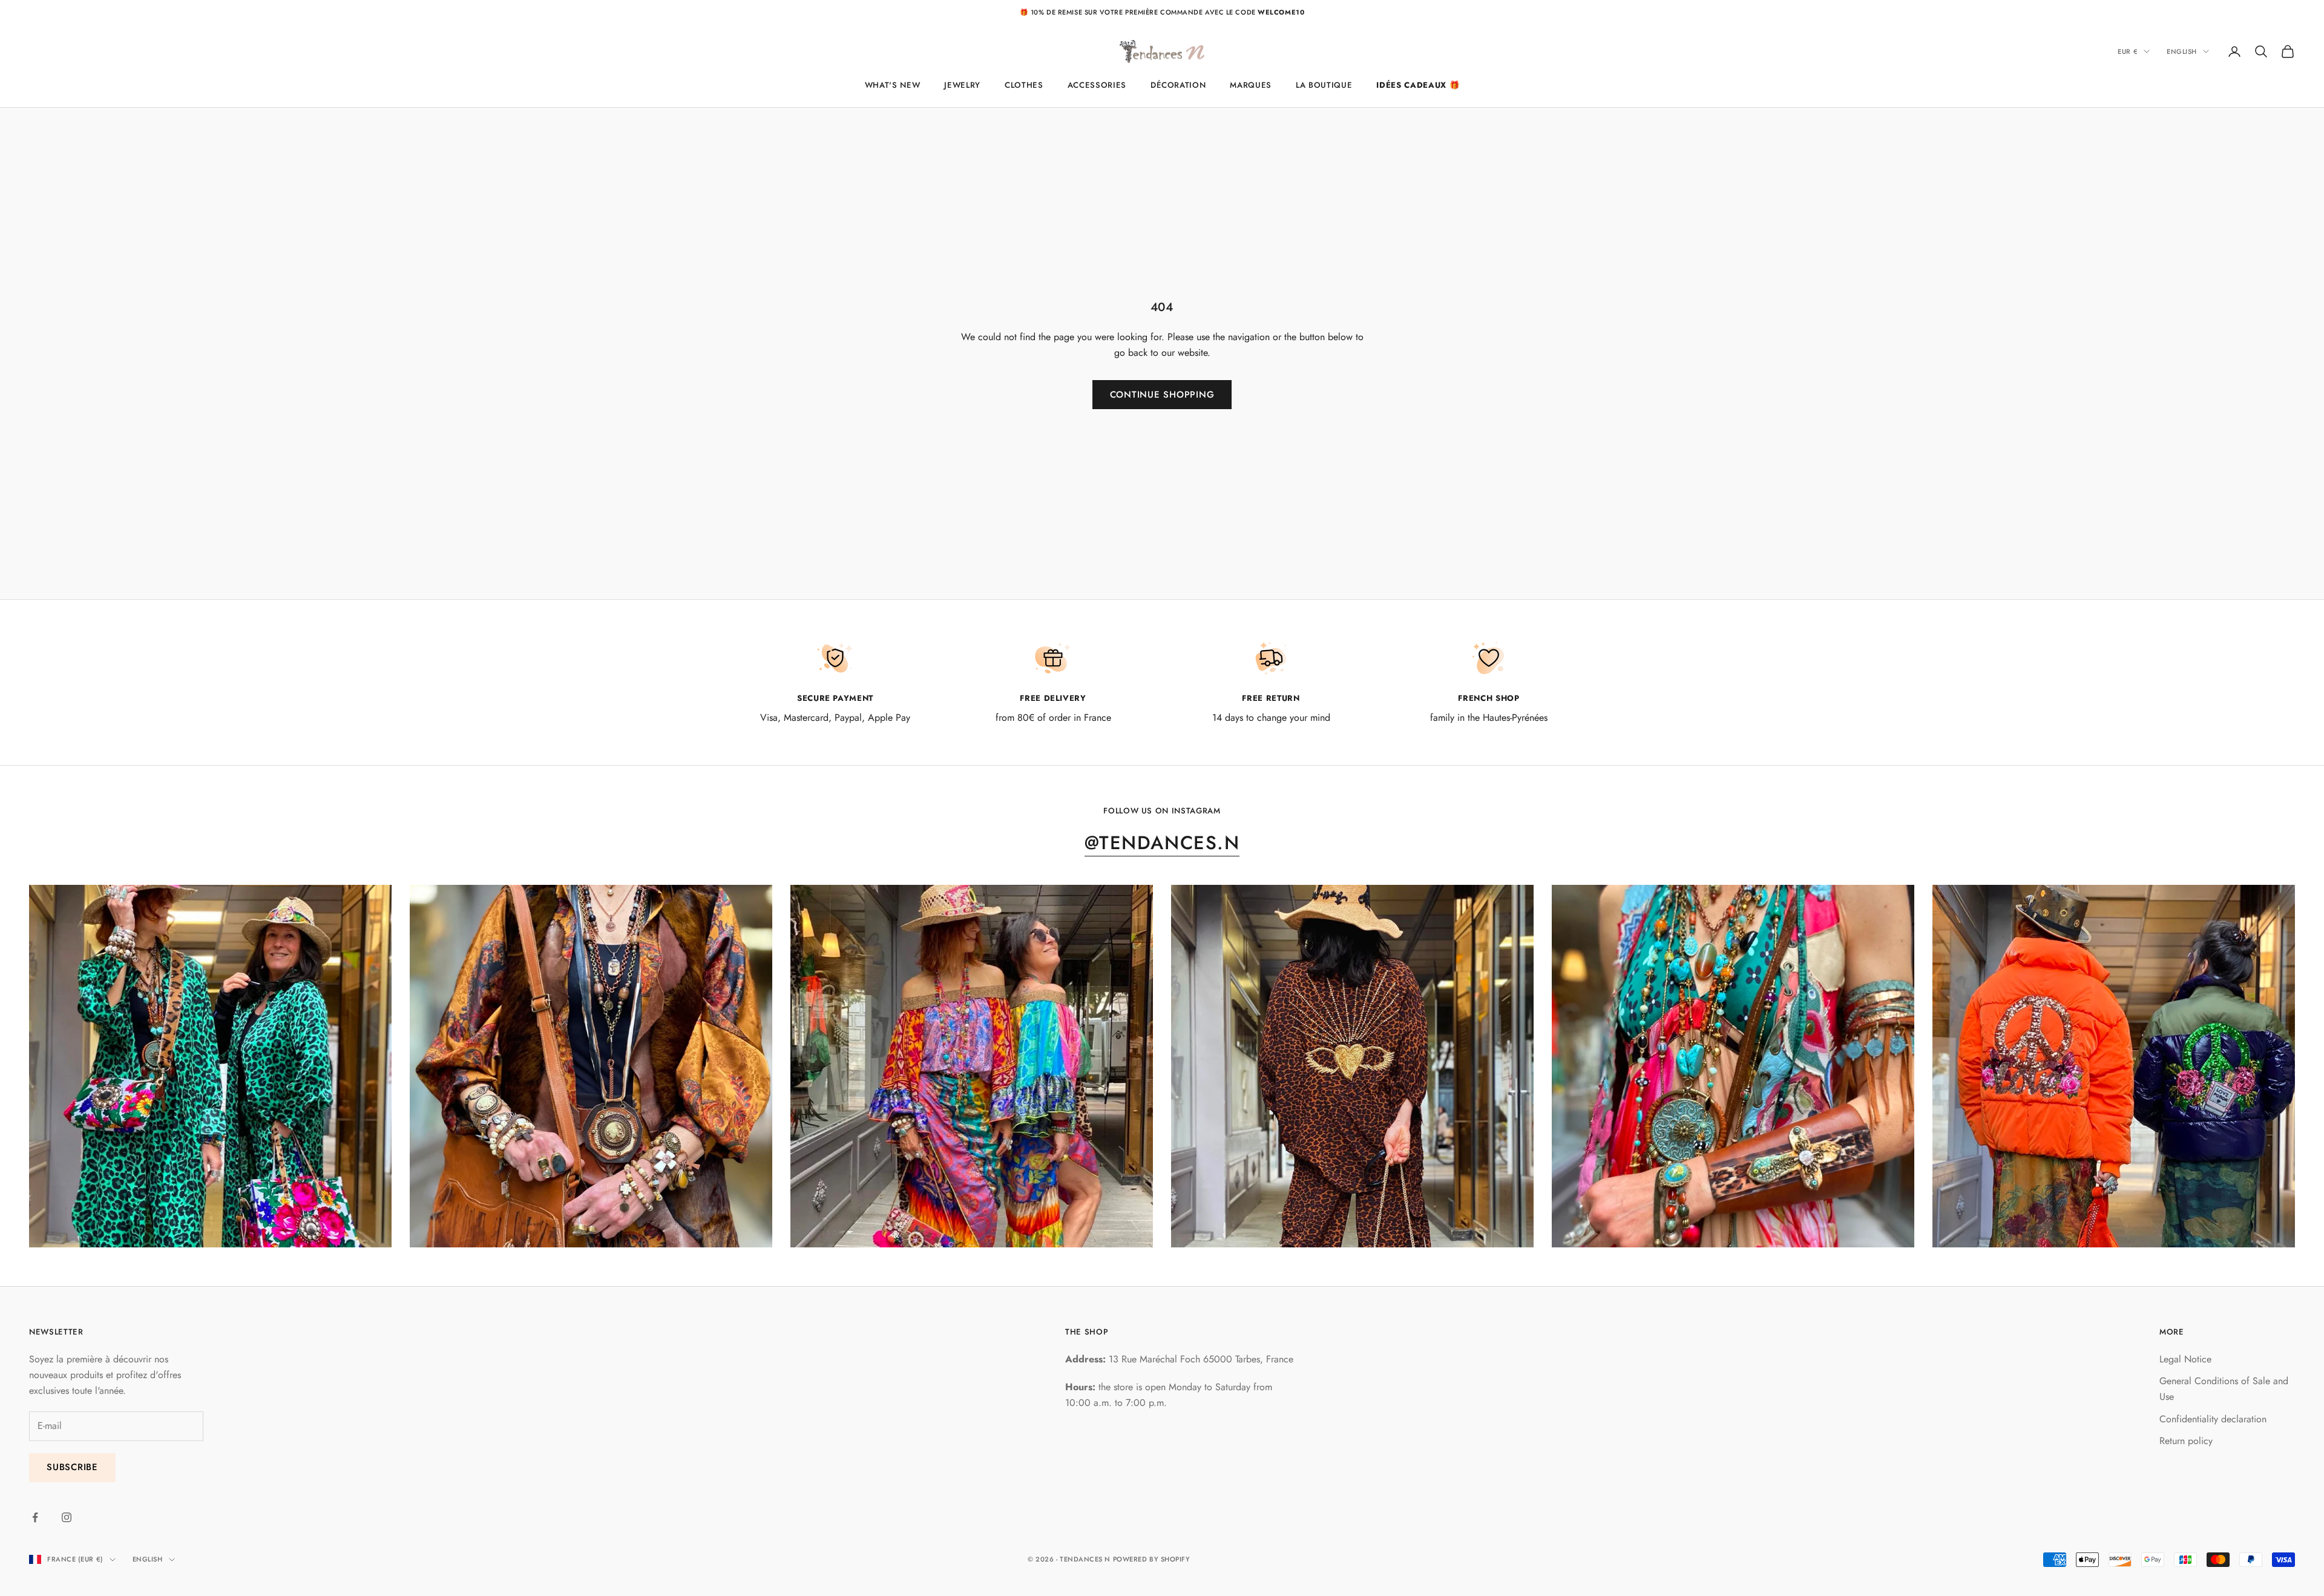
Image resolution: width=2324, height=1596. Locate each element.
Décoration (1178, 85)
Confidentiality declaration (2213, 1419)
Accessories (1097, 85)
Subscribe (72, 1467)
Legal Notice (2185, 1359)
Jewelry (962, 85)
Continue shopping (1162, 395)
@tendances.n (1162, 843)
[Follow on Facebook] (35, 1517)
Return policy (2186, 1441)
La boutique (1324, 85)
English (2182, 51)
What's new (893, 85)
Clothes (1024, 85)
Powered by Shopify (1152, 1559)
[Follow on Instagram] (67, 1517)
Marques (1251, 85)
